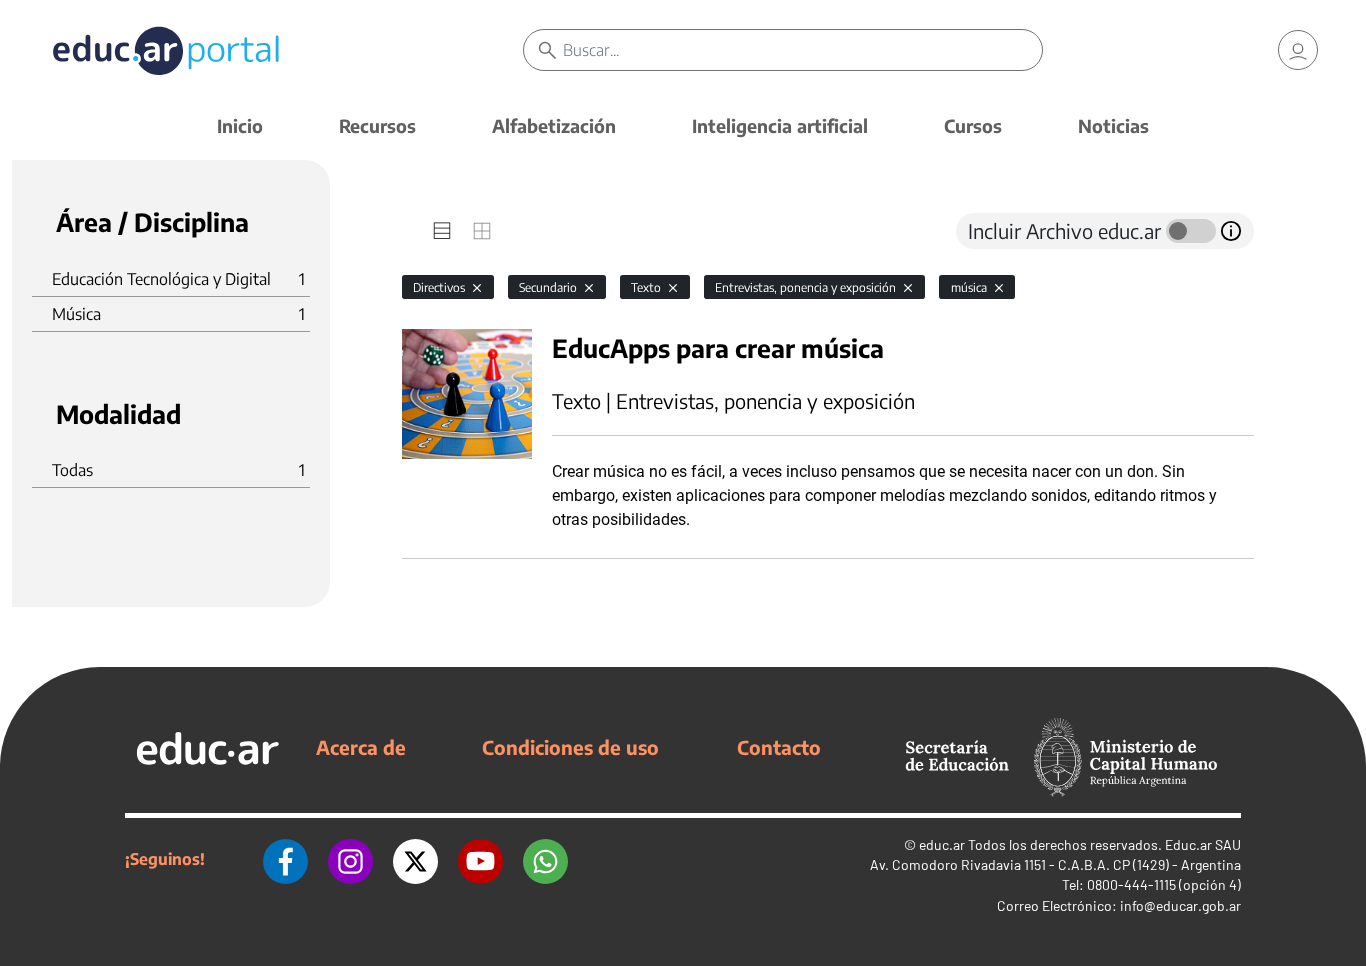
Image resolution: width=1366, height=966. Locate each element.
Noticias (1113, 125)
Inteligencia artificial (780, 125)
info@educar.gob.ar (1180, 905)
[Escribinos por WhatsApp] (545, 859)
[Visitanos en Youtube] (480, 859)
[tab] (442, 231)
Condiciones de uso (570, 747)
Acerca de (361, 747)
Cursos (973, 125)
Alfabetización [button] (554, 125)
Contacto (779, 747)
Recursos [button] (377, 125)
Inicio (240, 125)
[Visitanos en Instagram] (350, 859)
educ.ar (942, 844)
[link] (1298, 50)
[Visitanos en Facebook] (285, 859)
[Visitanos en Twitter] (415, 859)
